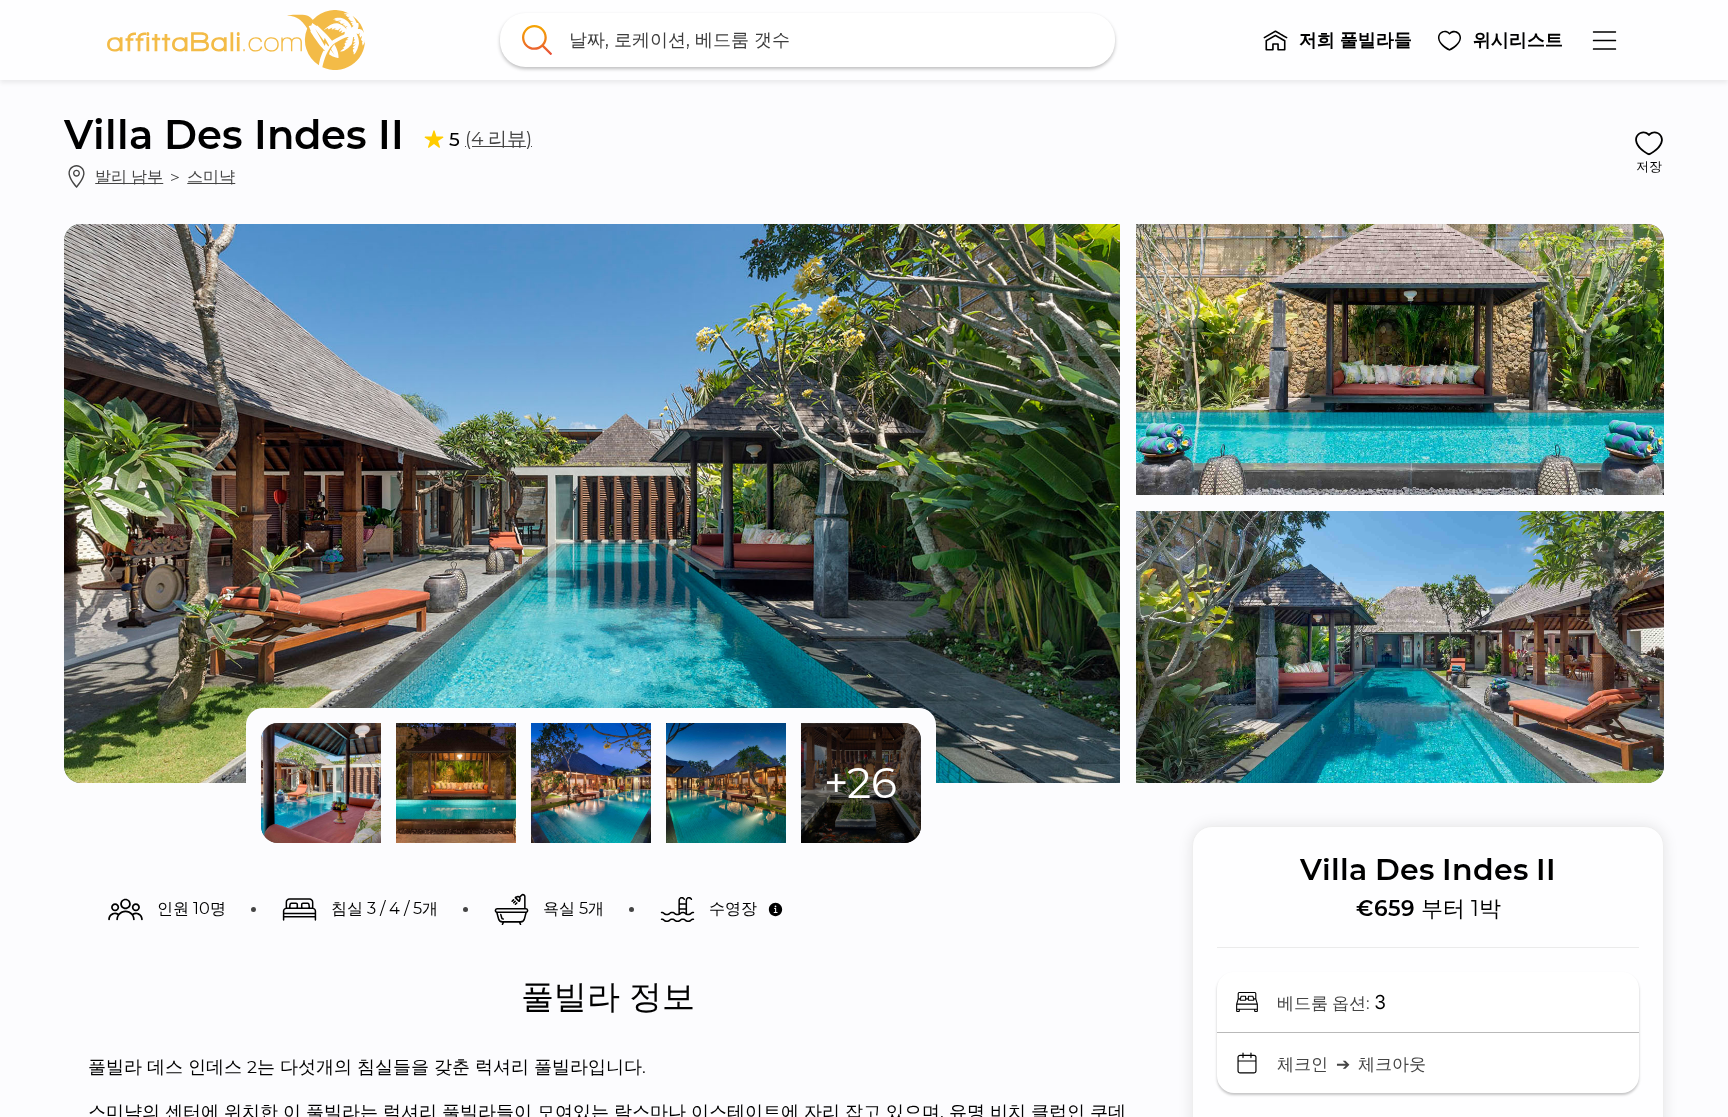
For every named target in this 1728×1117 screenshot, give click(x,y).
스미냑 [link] (211, 176)
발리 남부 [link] (129, 176)
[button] (1337, 40)
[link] (236, 40)
